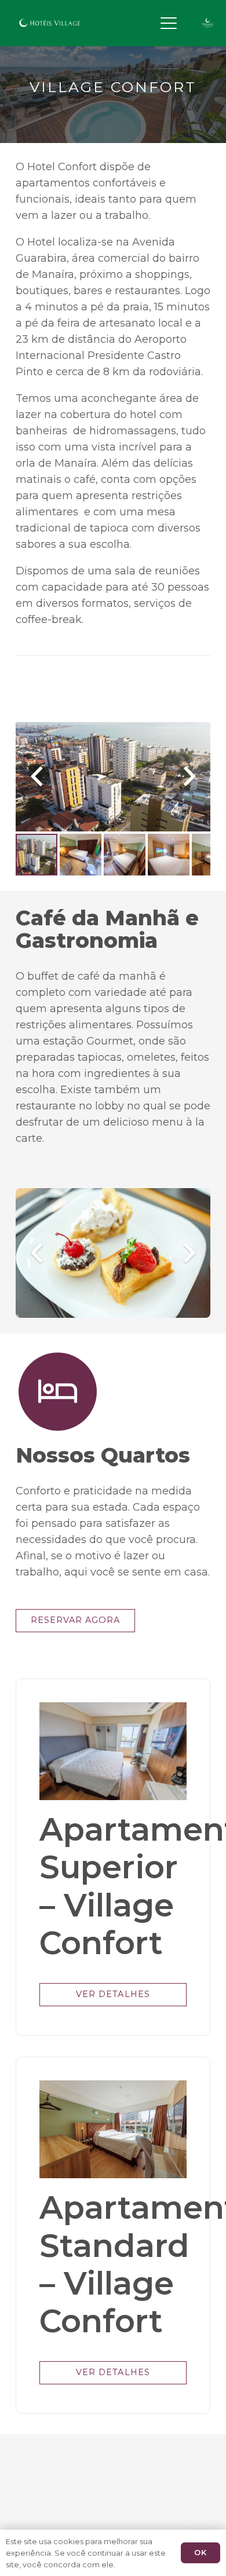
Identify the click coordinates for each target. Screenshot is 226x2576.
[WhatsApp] (125, 23)
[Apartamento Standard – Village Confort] (113, 2129)
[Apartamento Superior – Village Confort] (113, 1751)
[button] (169, 23)
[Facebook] (90, 2451)
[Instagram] (103, 23)
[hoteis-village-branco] (50, 23)
